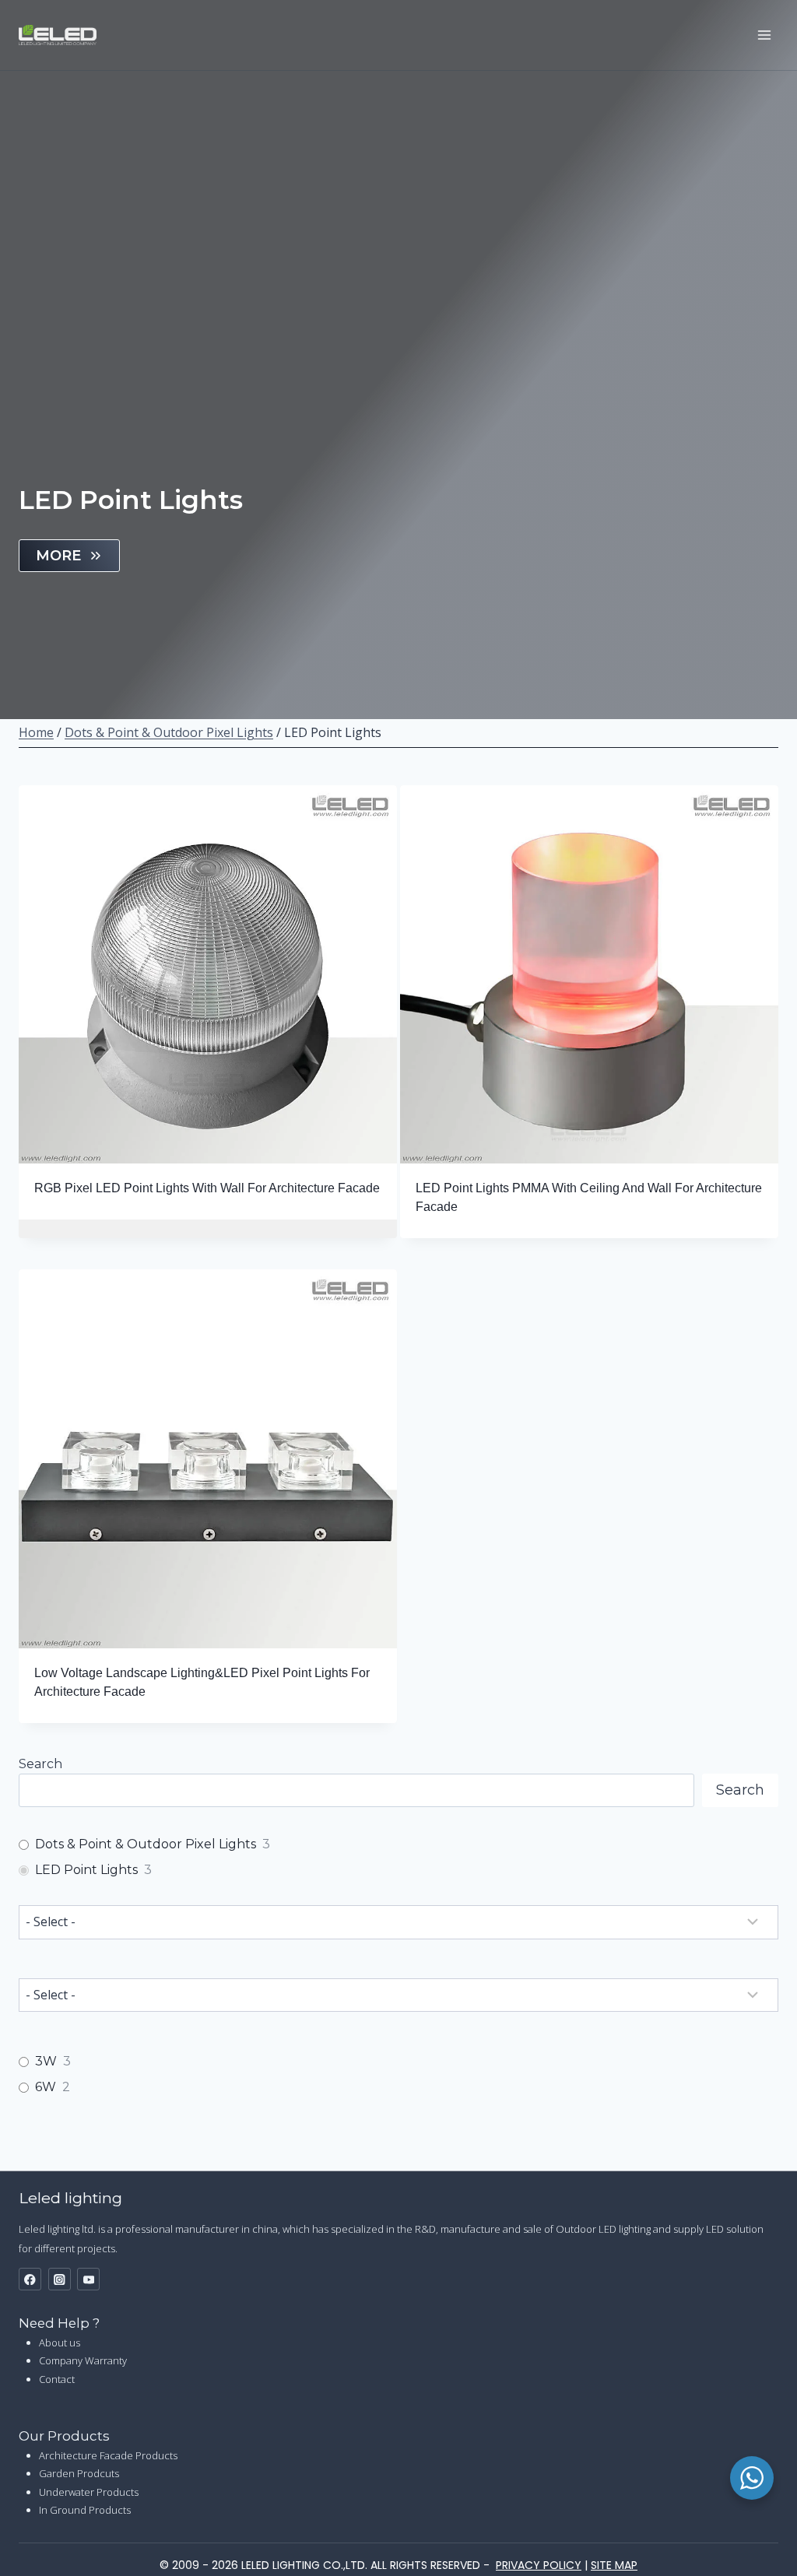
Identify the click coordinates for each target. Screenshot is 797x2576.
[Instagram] (60, 2279)
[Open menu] (764, 35)
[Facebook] (30, 2279)
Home (36, 732)
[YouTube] (88, 2279)
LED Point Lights (86, 1870)
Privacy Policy (539, 2565)
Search (40, 1764)
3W (46, 2061)
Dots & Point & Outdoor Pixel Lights (169, 732)
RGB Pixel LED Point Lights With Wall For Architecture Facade (207, 1188)
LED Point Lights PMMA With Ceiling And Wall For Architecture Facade (589, 1197)
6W (46, 2087)
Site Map (614, 2565)
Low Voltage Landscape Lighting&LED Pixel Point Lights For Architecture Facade (202, 1682)
